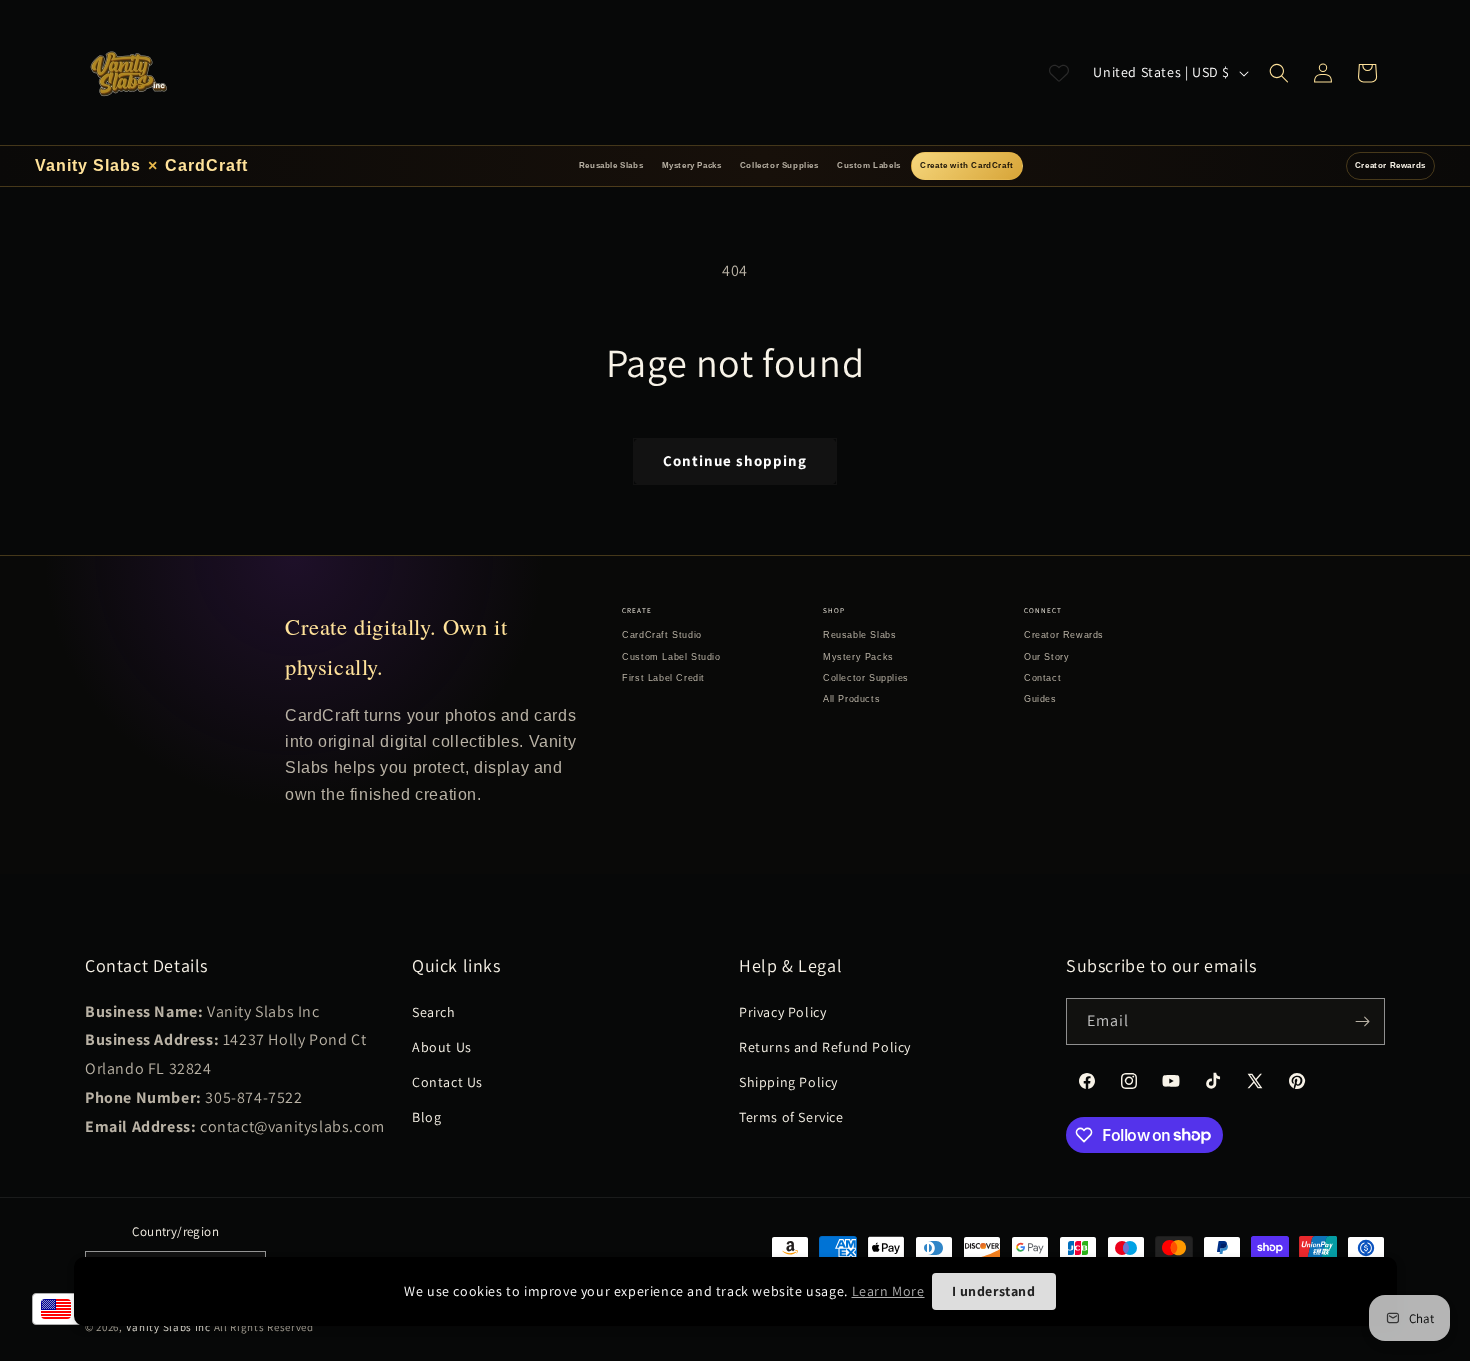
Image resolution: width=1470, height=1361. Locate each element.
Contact (1042, 678)
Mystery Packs (692, 165)
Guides (1040, 699)
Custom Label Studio (671, 657)
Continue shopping (735, 460)
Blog (426, 1117)
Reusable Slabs (611, 165)
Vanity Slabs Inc (168, 1327)
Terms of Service (791, 1117)
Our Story (1046, 657)
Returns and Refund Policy (825, 1047)
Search (434, 1012)
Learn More (888, 1291)
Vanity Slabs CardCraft (141, 165)
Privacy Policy (782, 1012)
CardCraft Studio (662, 635)
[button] (1279, 73)
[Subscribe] (1362, 1021)
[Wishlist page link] (1059, 73)
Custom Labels (869, 165)
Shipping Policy (788, 1082)
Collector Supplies (779, 165)
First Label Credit (663, 678)
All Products (851, 699)
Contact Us (447, 1082)
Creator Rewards (1390, 165)
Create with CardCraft (967, 165)
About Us (442, 1047)
